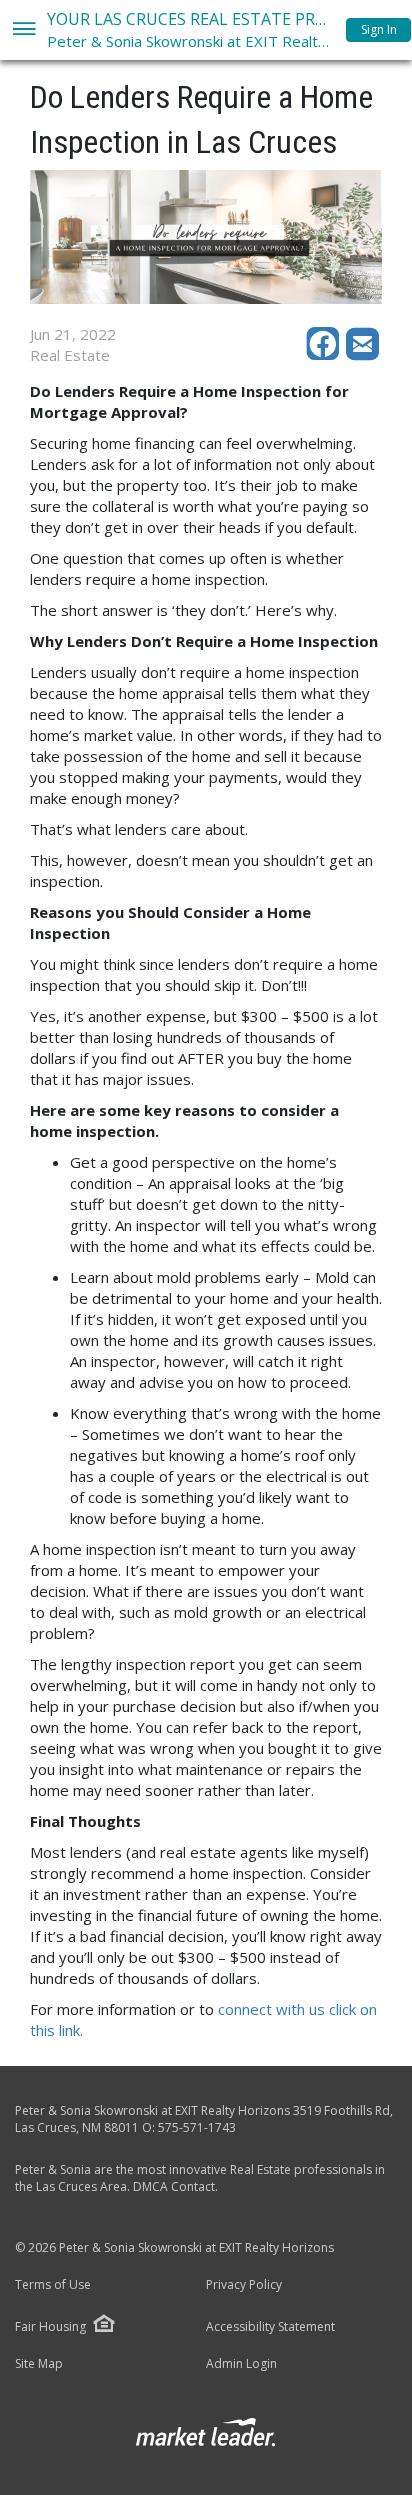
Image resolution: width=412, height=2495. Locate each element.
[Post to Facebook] (326, 355)
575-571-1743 (197, 2127)
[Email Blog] (364, 355)
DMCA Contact (174, 2186)
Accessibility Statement (270, 2327)
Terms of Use (53, 2285)
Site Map (39, 2364)
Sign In (379, 29)
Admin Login (241, 2364)
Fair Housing (50, 2326)
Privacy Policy (244, 2285)
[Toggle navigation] (23, 30)
